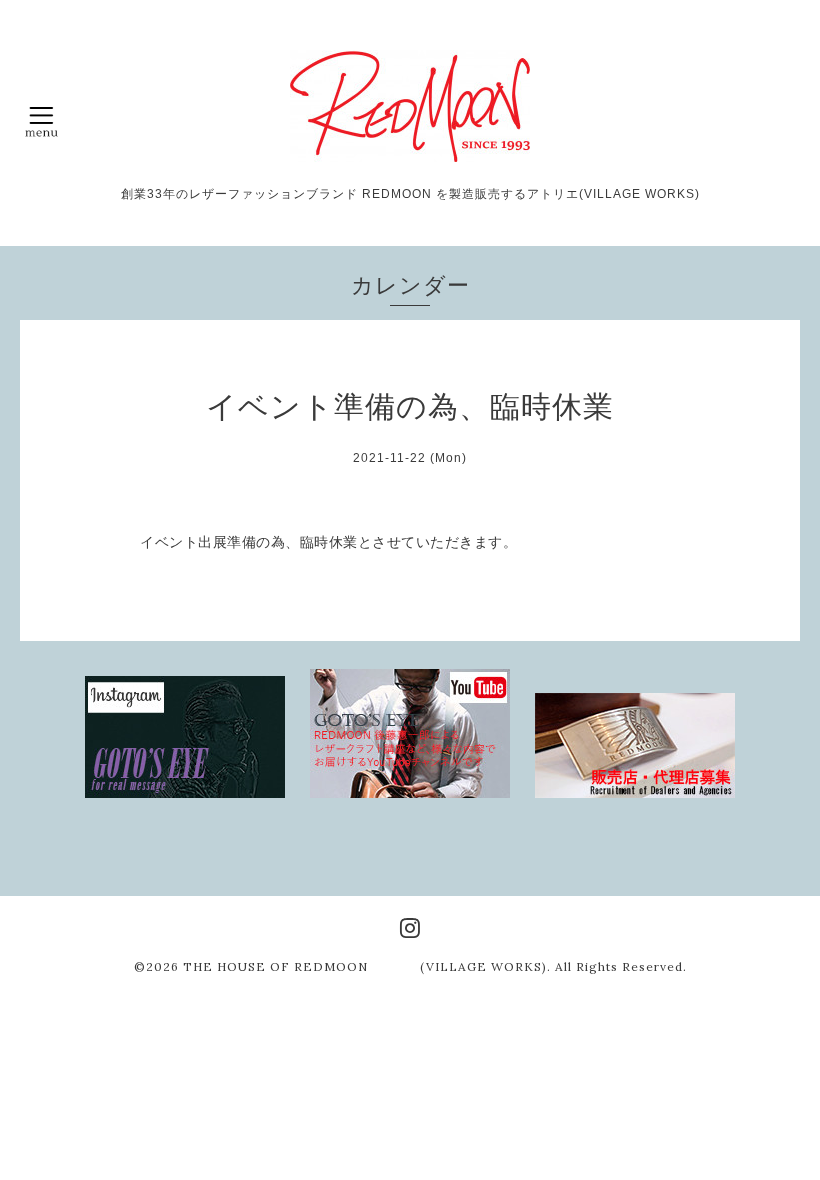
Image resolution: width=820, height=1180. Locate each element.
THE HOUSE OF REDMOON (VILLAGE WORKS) (365, 966)
